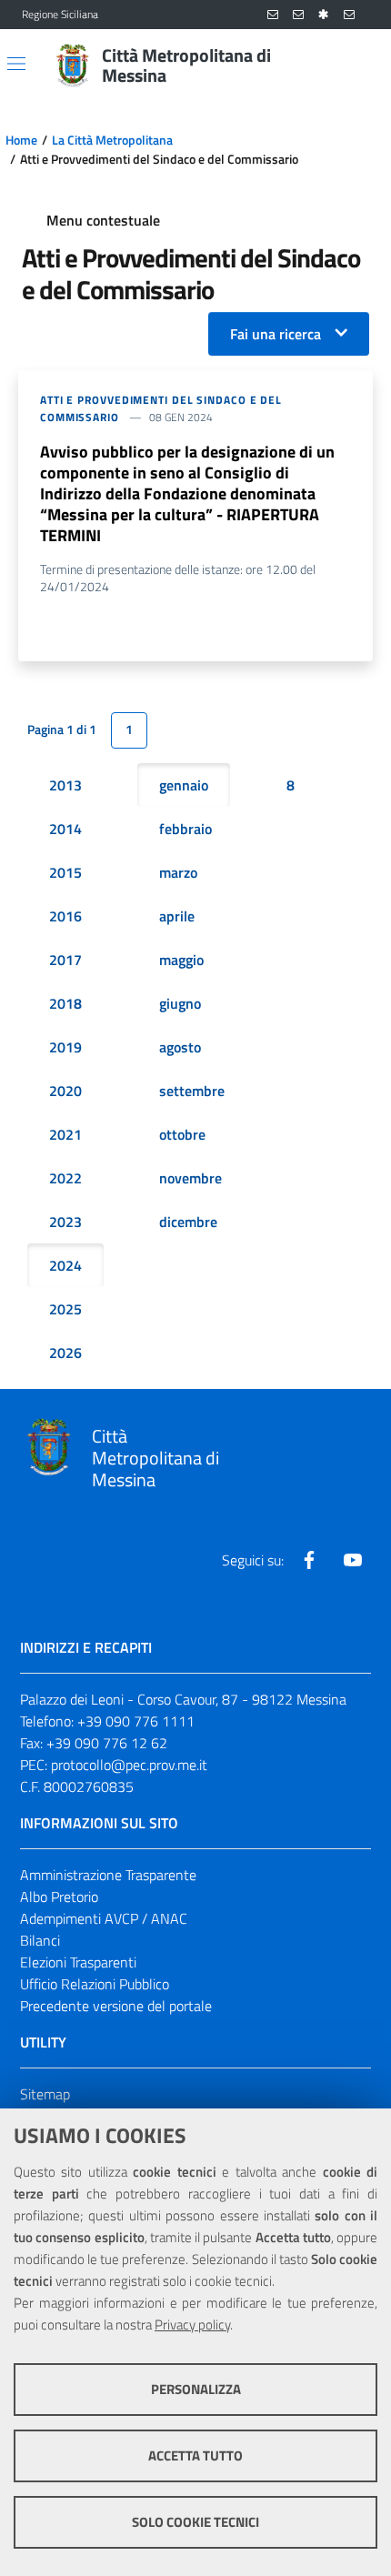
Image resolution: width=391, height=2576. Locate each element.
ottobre (182, 1134)
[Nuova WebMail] (273, 15)
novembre (190, 1178)
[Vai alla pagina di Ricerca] (358, 65)
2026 (65, 1353)
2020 (65, 1091)
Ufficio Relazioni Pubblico (95, 1984)
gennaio (184, 785)
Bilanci (40, 1940)
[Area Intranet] (324, 15)
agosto (180, 1047)
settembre (192, 1091)
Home (21, 140)
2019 (65, 1047)
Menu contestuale (103, 220)
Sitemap (45, 2094)
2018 (65, 1003)
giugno (180, 1003)
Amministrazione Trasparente (108, 1875)
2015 (65, 872)
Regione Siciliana (60, 15)
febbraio (185, 829)
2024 (65, 1265)
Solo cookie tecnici (195, 2522)
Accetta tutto (195, 2455)
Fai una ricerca (276, 334)
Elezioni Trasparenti (78, 1962)
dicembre (188, 1222)
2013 (65, 785)
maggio (181, 960)
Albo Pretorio (59, 1897)
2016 (65, 916)
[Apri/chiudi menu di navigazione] (16, 64)
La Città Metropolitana (112, 140)
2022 (65, 1178)
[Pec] (349, 15)
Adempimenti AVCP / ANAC (104, 1918)
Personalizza (196, 2389)
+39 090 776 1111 (136, 1721)
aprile (177, 916)
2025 (65, 1309)
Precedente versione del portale (116, 2006)
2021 (65, 1134)
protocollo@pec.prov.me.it (129, 1765)
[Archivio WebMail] (298, 15)
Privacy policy (192, 2324)
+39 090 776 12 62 (107, 1743)
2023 (65, 1222)
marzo (178, 872)
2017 (65, 960)
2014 (65, 829)
